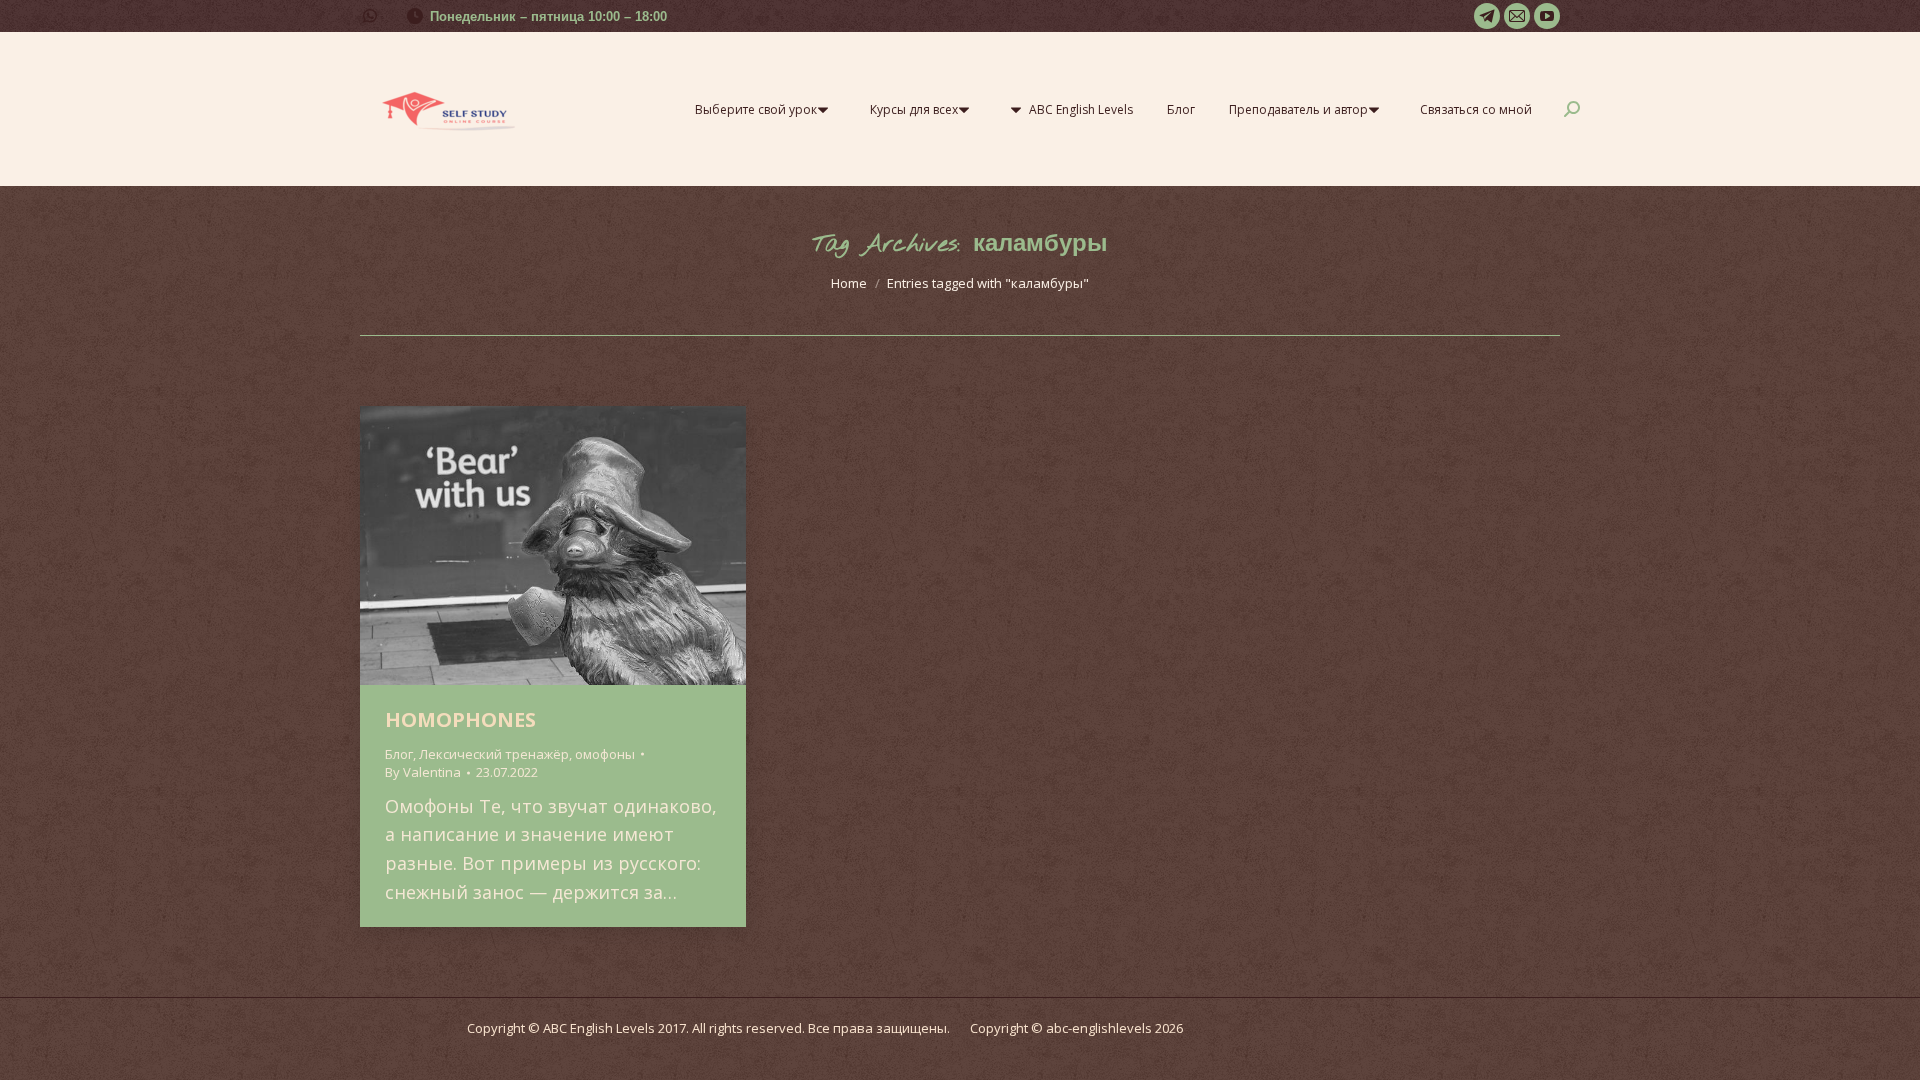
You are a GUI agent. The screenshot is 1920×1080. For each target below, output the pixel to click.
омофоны (605, 754)
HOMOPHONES (460, 719)
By (423, 772)
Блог (399, 754)
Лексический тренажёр (494, 754)
